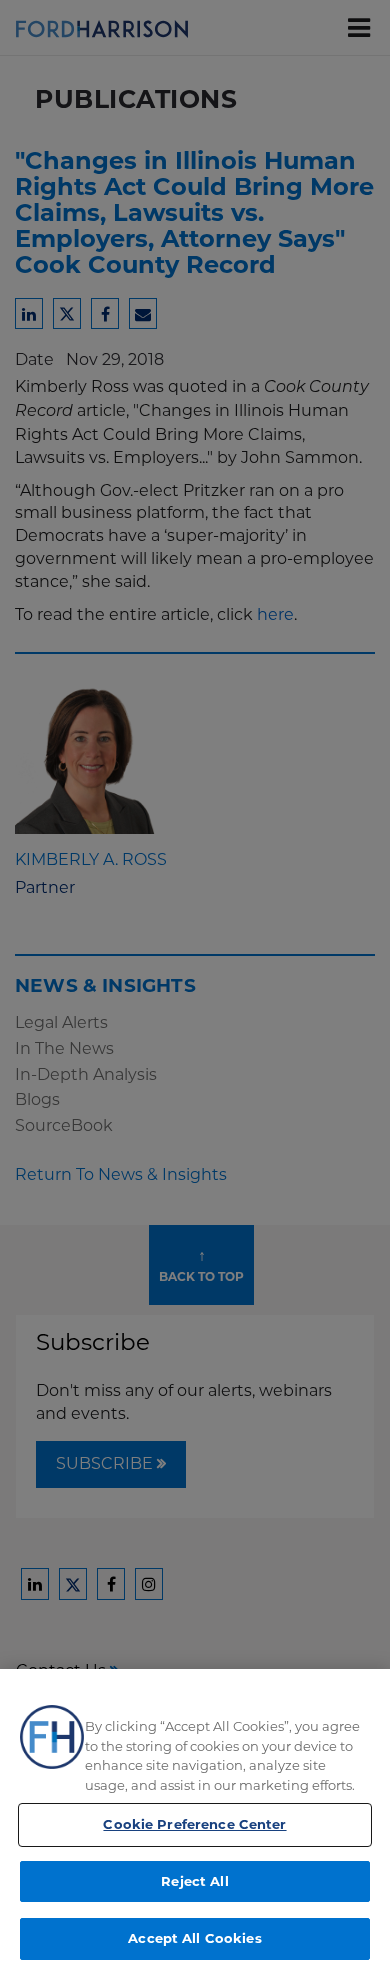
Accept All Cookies (194, 1938)
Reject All (194, 1881)
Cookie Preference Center (194, 1824)
